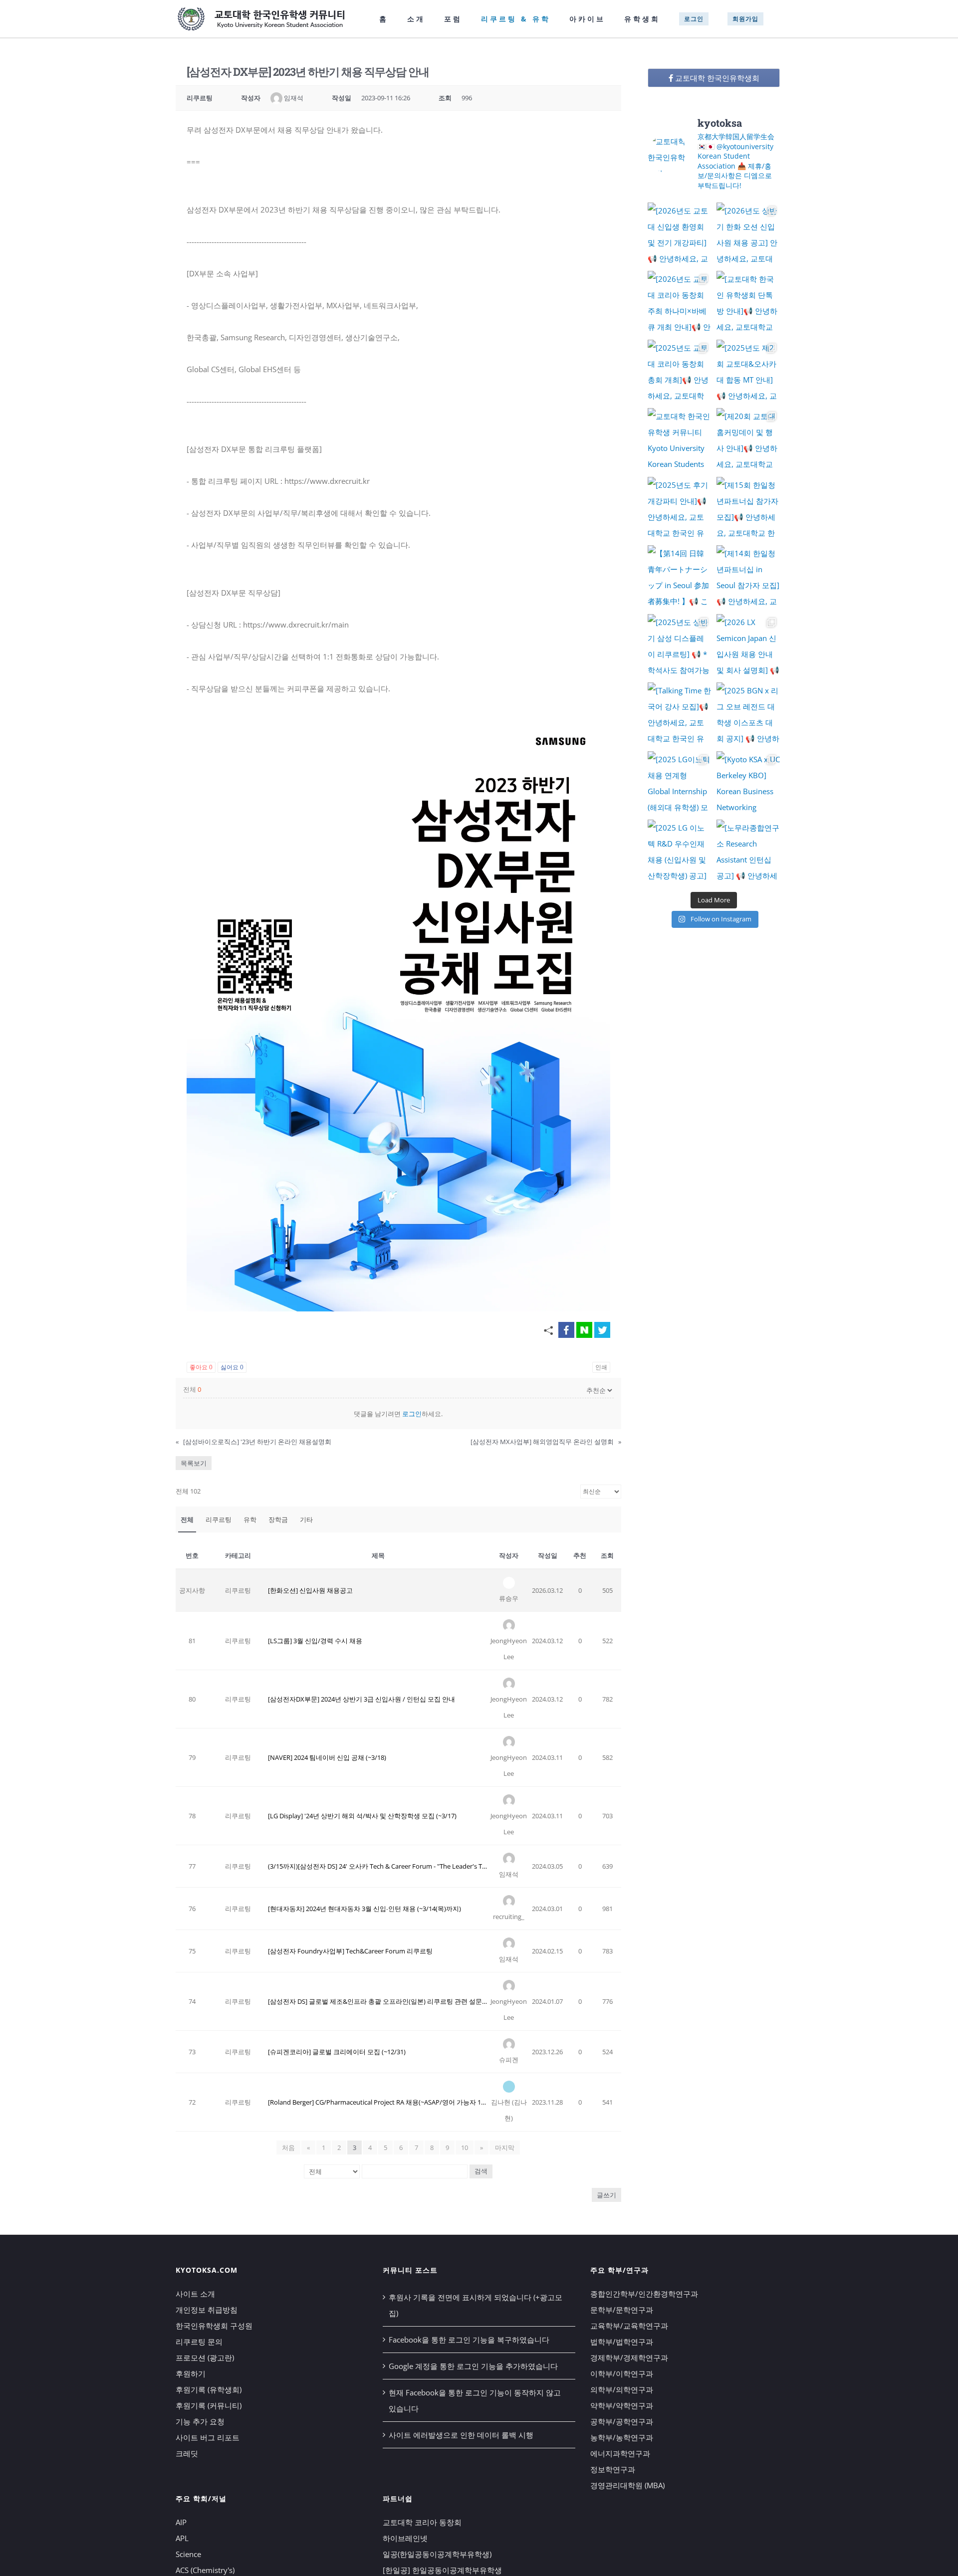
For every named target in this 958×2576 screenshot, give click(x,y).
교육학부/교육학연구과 (629, 2326)
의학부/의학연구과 (622, 2389)
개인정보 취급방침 (207, 2310)
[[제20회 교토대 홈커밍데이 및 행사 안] (748, 440)
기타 (306, 1519)
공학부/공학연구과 (622, 2421)
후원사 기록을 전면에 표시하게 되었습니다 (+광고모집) (476, 2305)
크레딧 (187, 2453)
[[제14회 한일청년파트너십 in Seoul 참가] (748, 577)
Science (188, 2554)
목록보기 (194, 1463)
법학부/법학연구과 (622, 2342)
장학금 (278, 1519)
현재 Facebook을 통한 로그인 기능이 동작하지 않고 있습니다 (475, 2400)
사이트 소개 (195, 2294)
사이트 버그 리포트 (208, 2437)
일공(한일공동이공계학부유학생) (437, 2554)
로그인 (412, 1414)
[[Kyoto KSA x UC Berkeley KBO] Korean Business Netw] (748, 783)
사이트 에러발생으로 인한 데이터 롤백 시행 (461, 2435)
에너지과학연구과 (620, 2453)
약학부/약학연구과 (622, 2405)
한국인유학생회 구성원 (214, 2326)
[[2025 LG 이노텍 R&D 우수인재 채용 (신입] (680, 852)
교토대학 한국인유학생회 (716, 78)
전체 (187, 1519)
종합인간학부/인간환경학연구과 (644, 2294)
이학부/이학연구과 (622, 2373)
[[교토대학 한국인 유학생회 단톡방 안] (748, 303)
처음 (288, 2147)
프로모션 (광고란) (205, 2358)
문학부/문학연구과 (622, 2310)
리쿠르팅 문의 (199, 2342)
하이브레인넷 (405, 2538)
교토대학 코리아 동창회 (422, 2522)
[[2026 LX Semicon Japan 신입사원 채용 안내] (748, 646)
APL (182, 2538)
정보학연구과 (613, 2469)
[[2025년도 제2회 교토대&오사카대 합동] (748, 372)
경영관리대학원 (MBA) (627, 2485)
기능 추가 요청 (200, 2421)
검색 (481, 2171)
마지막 (505, 2147)
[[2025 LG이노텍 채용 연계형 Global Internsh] (680, 783)
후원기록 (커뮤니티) (209, 2405)
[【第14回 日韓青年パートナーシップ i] (680, 577)
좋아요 (201, 1367)
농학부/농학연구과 (622, 2437)
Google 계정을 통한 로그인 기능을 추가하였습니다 (473, 2366)
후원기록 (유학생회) (209, 2389)
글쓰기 (606, 2195)
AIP (181, 2522)
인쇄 (601, 1367)
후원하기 (191, 2373)
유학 (250, 1519)
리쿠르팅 (219, 1519)
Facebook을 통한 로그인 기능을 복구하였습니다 (469, 2340)
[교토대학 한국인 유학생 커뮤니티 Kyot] (680, 440)
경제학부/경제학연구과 (629, 2358)
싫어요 (232, 1367)
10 (465, 2147)
